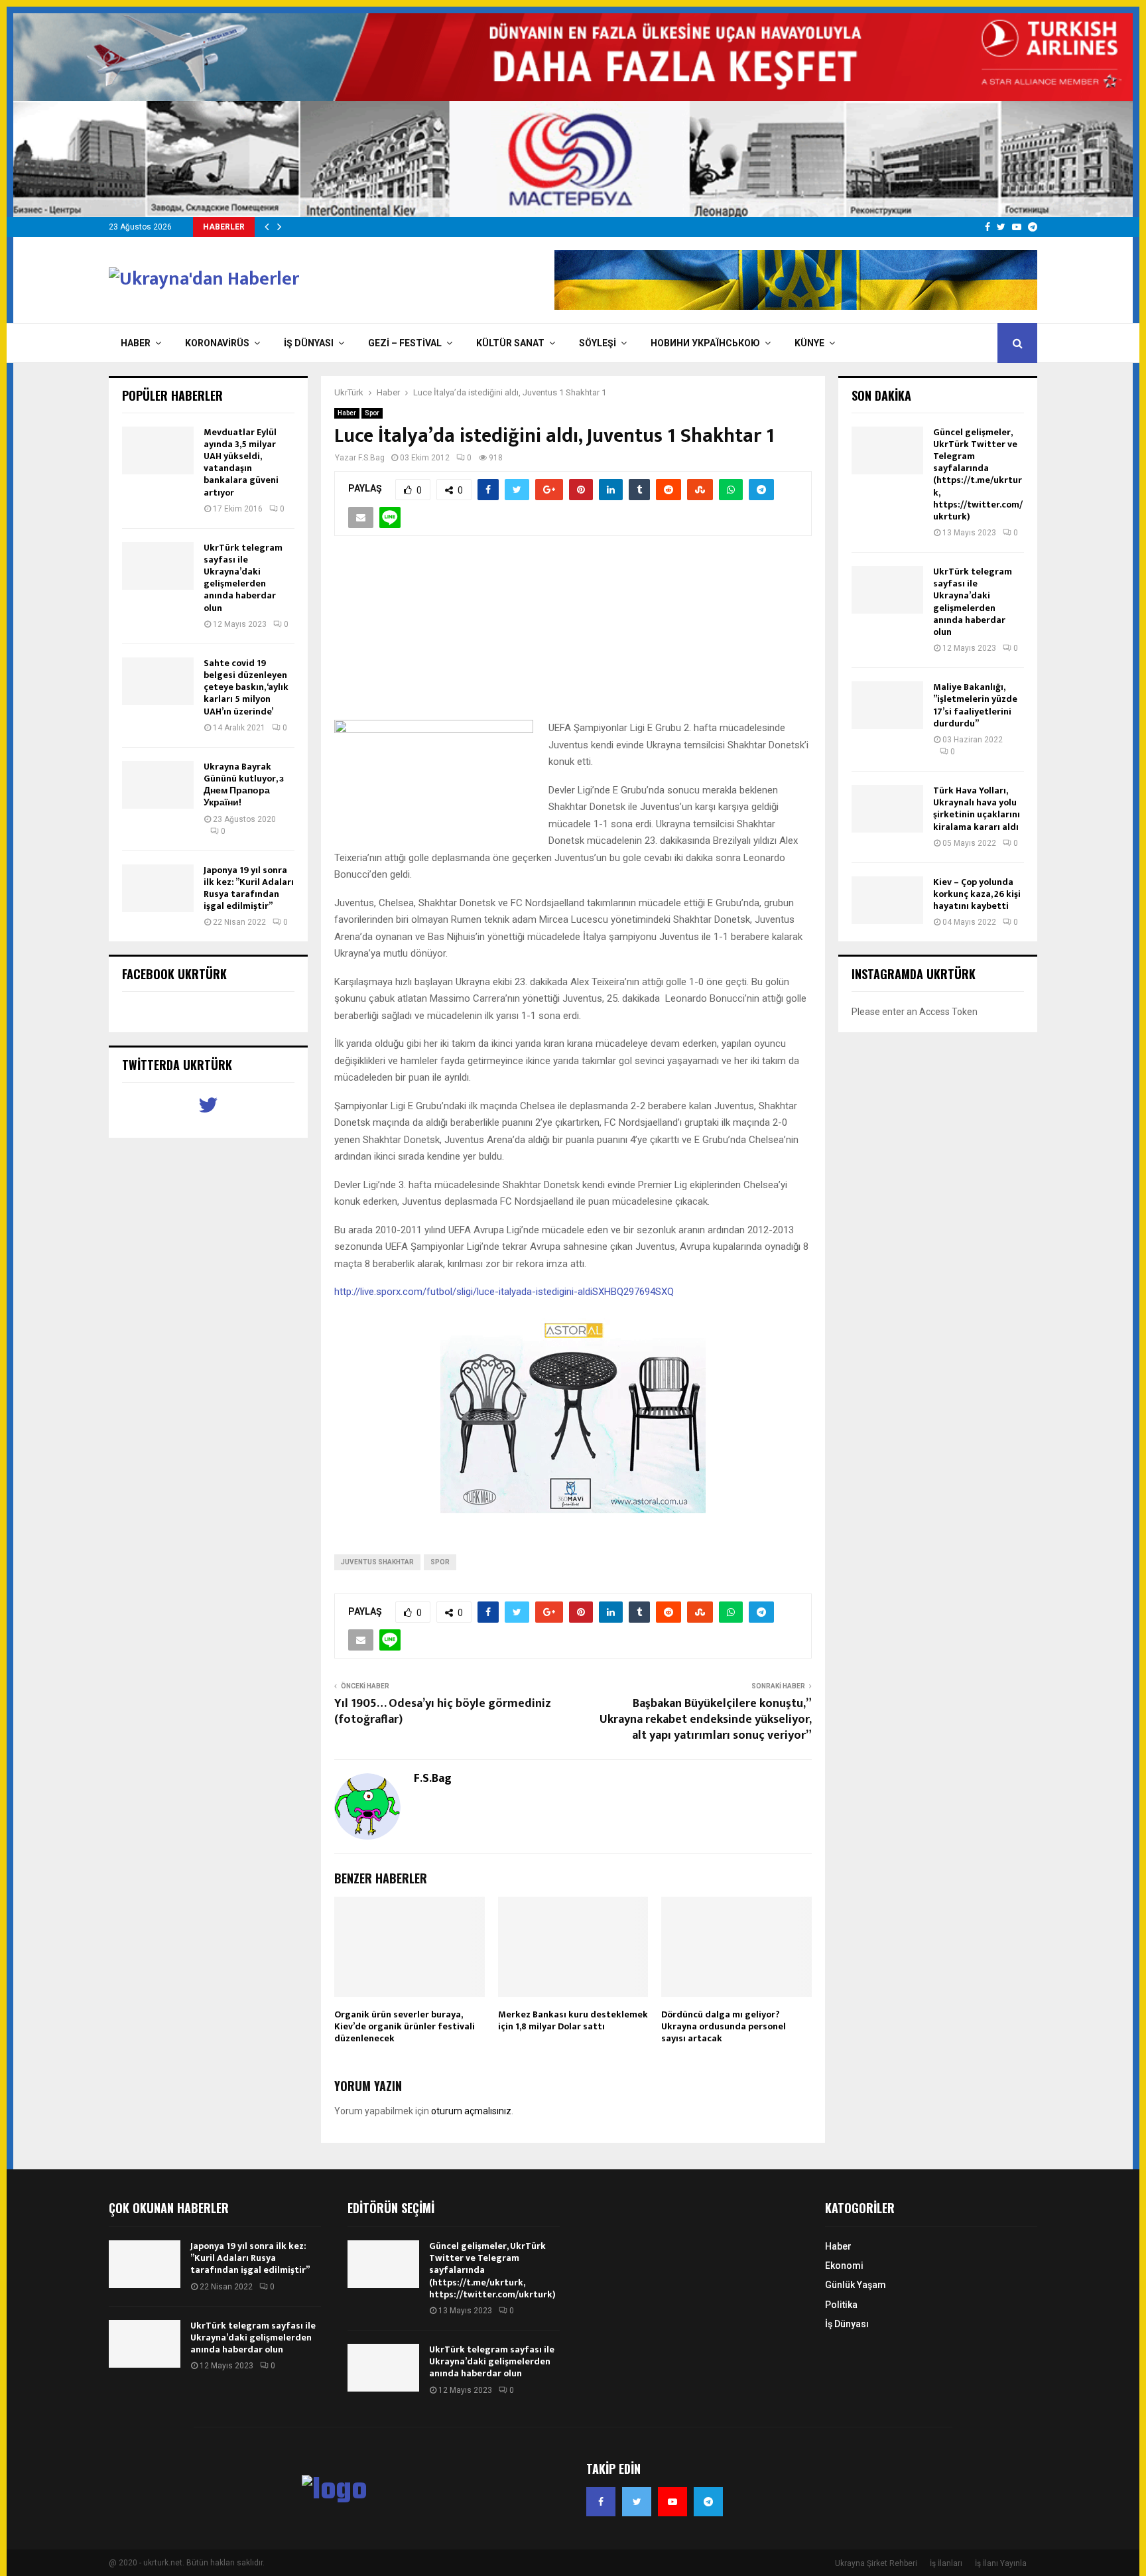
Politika (841, 2305)
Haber (136, 343)
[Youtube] (672, 2502)
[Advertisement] (573, 635)
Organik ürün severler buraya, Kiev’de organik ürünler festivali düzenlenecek (405, 2026)
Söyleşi (598, 343)
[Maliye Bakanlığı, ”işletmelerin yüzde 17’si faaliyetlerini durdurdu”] (887, 705)
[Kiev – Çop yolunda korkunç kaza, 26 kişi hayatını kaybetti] (887, 900)
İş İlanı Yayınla (1001, 2563)
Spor (372, 413)
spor (440, 1562)
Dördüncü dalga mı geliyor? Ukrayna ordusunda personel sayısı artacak (724, 2026)
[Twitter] (637, 2502)
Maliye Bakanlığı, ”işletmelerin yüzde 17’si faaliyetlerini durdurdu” (975, 705)
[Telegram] (708, 2502)
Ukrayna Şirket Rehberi (876, 2563)
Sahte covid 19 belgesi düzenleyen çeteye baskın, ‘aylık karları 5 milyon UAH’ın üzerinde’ (246, 687)
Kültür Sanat (510, 343)
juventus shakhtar (377, 1562)
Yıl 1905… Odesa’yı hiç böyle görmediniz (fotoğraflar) (443, 1712)
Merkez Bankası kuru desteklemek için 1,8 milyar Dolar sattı (573, 2020)
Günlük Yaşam (856, 2285)
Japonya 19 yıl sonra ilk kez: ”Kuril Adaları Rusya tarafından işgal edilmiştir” (249, 888)
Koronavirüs (217, 343)
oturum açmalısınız (471, 2111)
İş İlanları (946, 2563)
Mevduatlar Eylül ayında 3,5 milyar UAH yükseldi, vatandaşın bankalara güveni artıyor (241, 462)
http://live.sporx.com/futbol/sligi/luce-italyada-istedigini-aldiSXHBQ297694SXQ (504, 1292)
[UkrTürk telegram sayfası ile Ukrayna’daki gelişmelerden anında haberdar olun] (158, 566)
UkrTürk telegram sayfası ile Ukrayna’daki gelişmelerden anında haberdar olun (243, 578)
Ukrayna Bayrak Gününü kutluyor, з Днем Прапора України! (244, 785)
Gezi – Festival (405, 343)
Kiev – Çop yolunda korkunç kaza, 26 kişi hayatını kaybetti (977, 894)
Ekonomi (844, 2266)
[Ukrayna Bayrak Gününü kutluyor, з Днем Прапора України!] (158, 785)
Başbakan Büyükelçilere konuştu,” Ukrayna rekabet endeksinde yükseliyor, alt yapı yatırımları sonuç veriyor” (706, 1720)
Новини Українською (705, 343)
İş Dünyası (309, 343)
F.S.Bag (371, 458)
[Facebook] (601, 2502)
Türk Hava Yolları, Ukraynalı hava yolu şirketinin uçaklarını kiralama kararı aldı (977, 809)
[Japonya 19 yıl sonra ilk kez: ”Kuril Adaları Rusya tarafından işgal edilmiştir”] (158, 888)
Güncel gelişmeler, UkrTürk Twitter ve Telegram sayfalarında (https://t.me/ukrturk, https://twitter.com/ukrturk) (978, 474)
